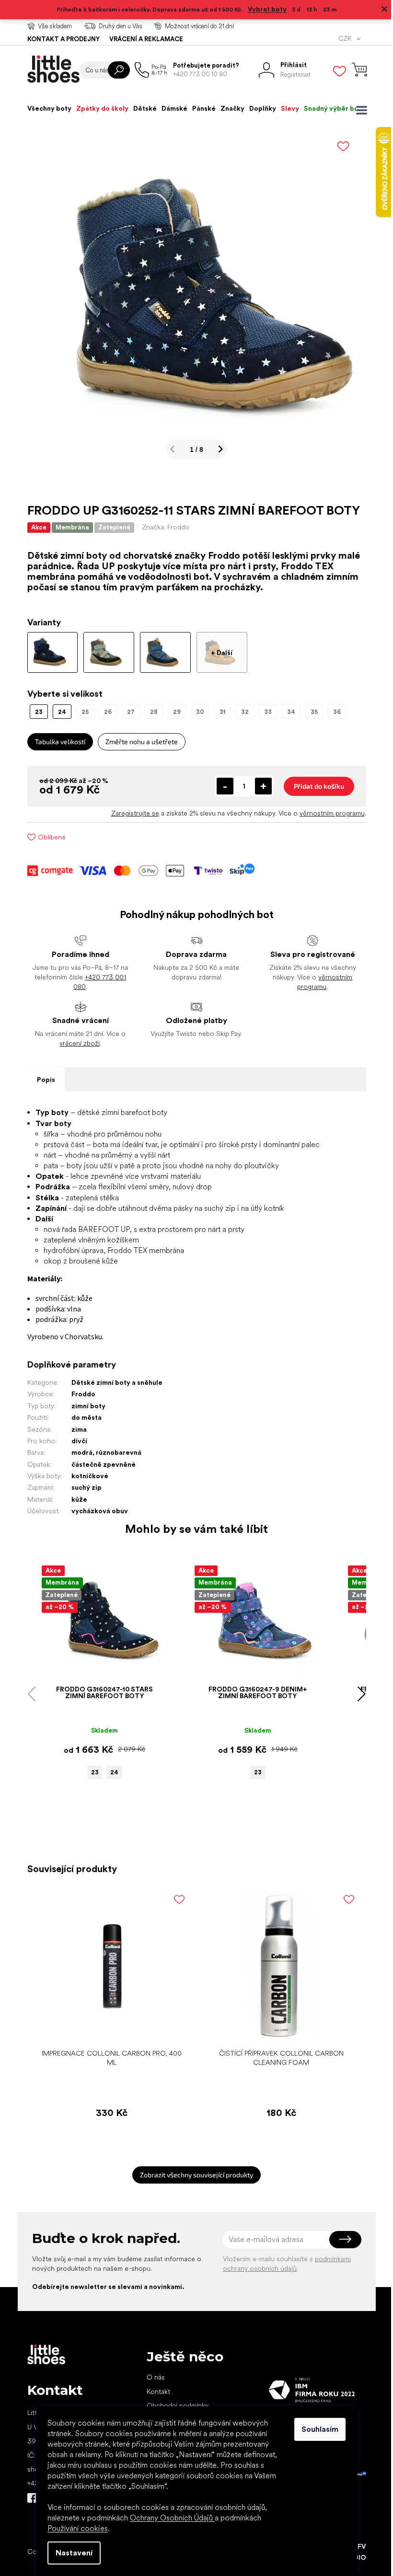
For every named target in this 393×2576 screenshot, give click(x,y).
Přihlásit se (341, 2240)
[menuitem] (46, 108)
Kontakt (155, 2392)
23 (91, 1772)
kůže (75, 1499)
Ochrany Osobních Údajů (169, 2518)
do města (83, 1417)
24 (110, 1772)
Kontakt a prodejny (60, 39)
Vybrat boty (264, 9)
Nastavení (71, 2553)
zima (75, 1429)
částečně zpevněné (100, 1464)
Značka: (162, 527)
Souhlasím (317, 2429)
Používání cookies (74, 2528)
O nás (152, 2377)
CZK (342, 39)
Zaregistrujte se (131, 813)
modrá (78, 1452)
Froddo (80, 1394)
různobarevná (115, 1452)
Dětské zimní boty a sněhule (113, 1382)
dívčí (75, 1441)
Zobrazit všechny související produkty (193, 2175)
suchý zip (83, 1487)
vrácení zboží (76, 1043)
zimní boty (85, 1406)
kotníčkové (86, 1476)
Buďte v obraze (28, 2498)
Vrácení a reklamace (142, 39)
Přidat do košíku (315, 786)
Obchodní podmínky (174, 2405)
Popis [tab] (42, 1080)
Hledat (115, 70)
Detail (96, 1666)
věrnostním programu (328, 813)
